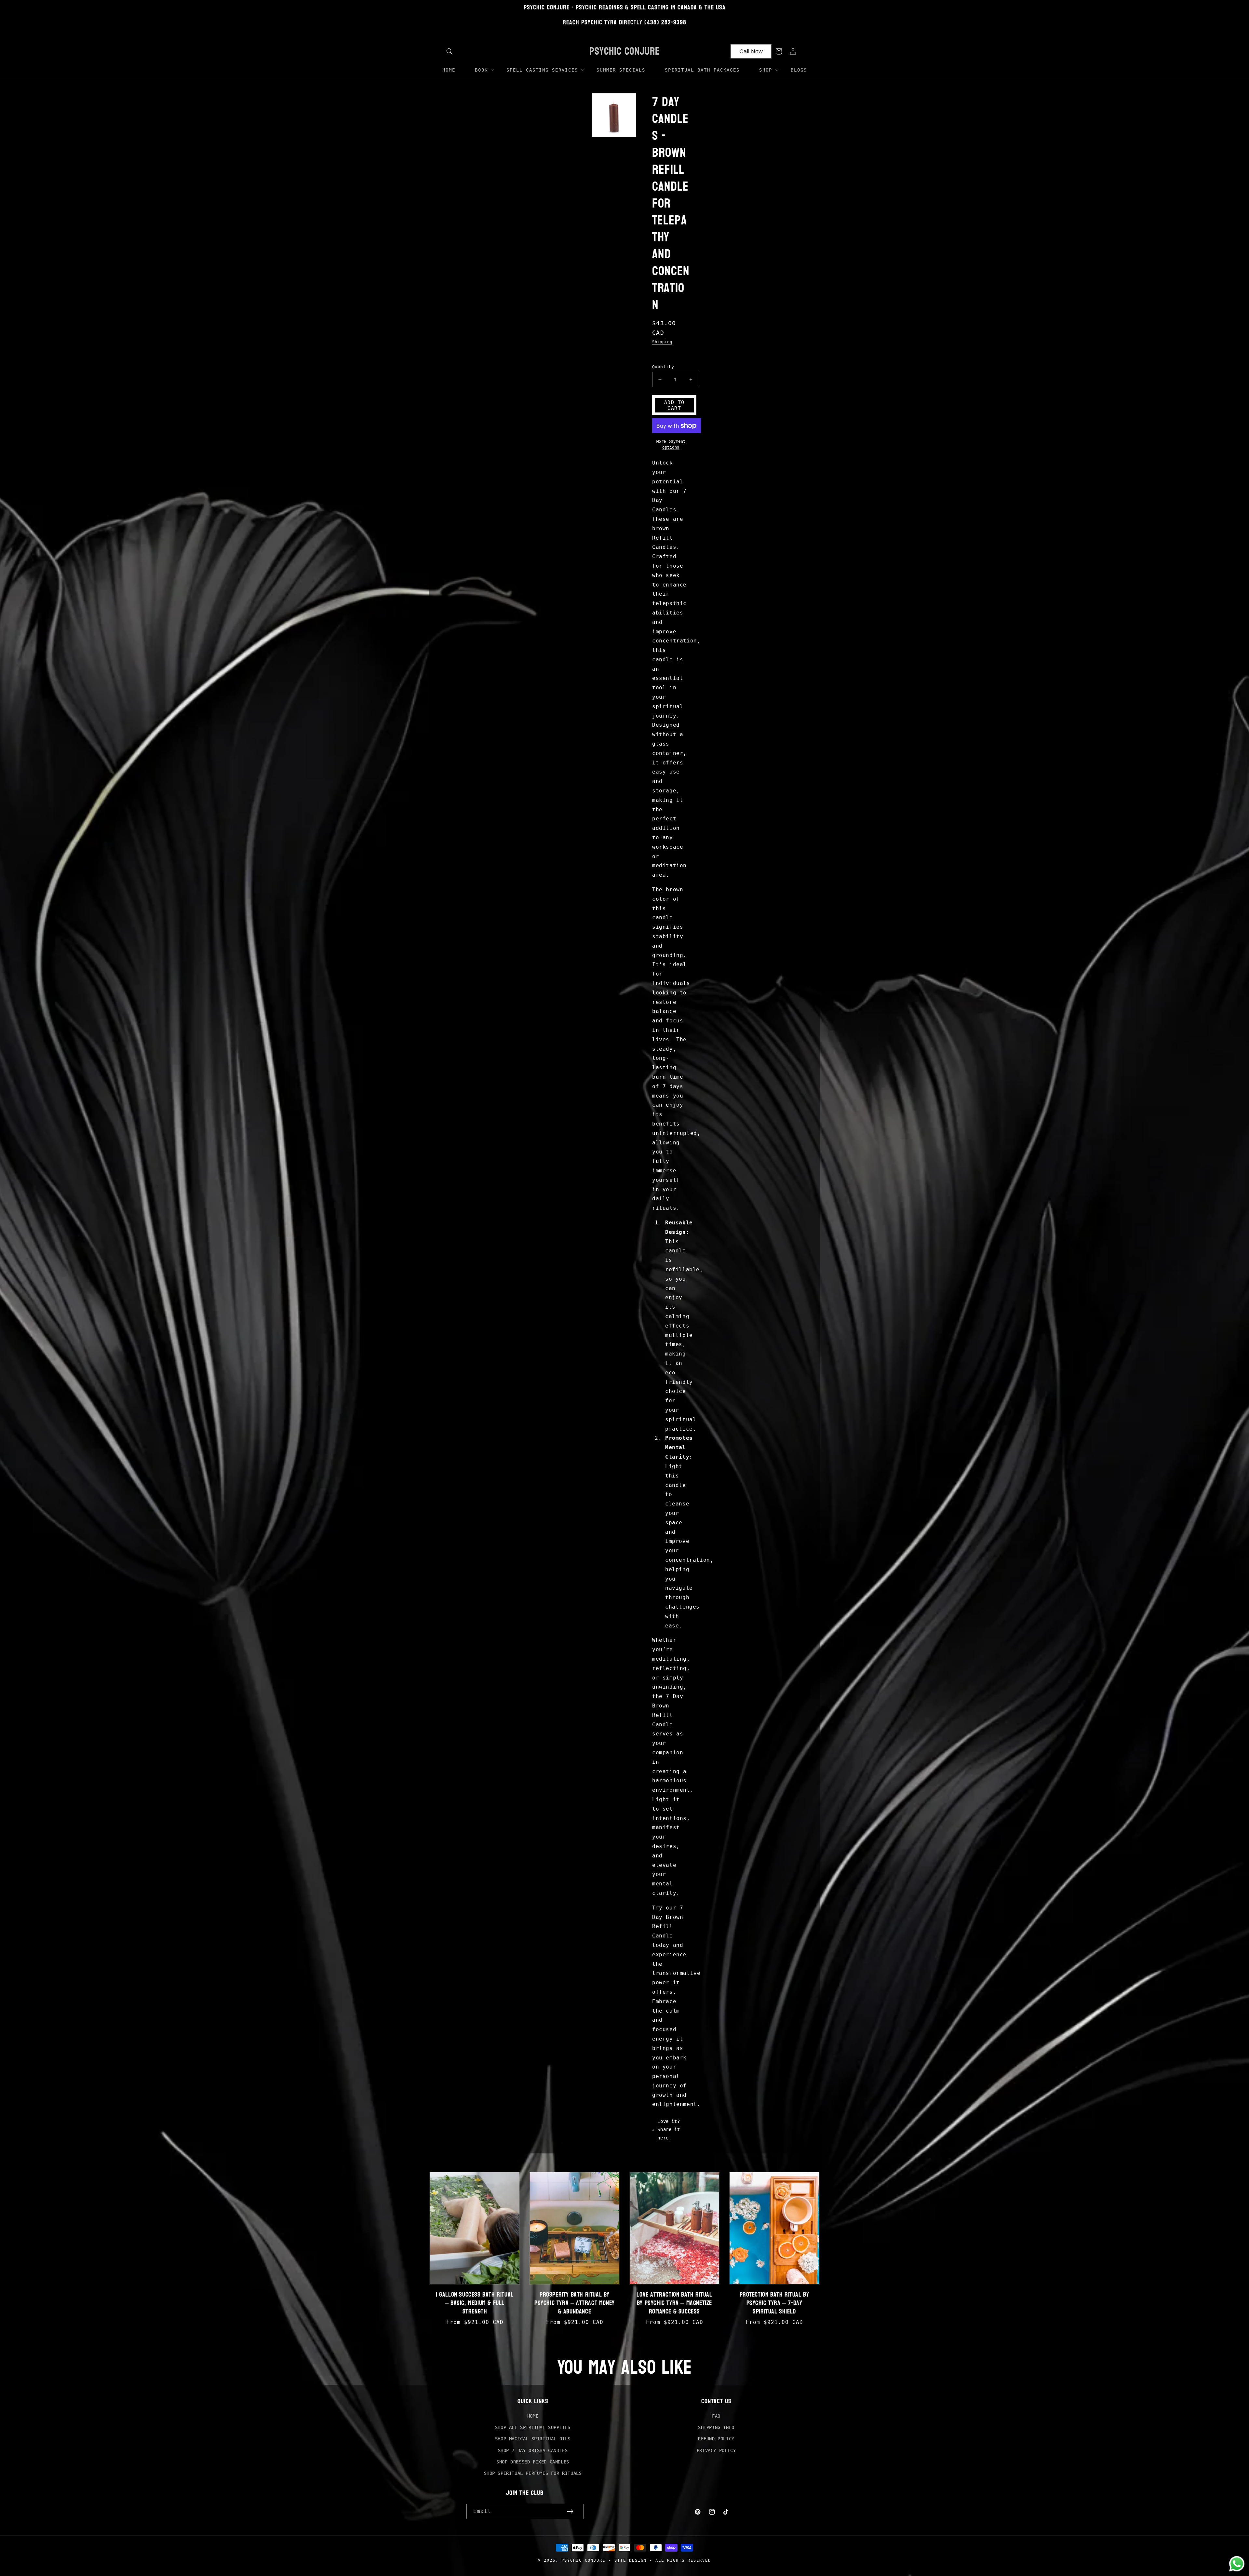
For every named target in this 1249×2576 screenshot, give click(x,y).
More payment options (671, 444)
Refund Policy (716, 2439)
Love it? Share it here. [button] (669, 2129)
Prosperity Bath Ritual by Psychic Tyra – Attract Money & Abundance (575, 2303)
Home (533, 2416)
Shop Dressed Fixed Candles (533, 2462)
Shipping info (716, 2427)
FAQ (716, 2416)
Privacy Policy (716, 2450)
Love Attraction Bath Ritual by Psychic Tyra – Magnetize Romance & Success (674, 2303)
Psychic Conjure (583, 2560)
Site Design (631, 2560)
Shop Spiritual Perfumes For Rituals (533, 2473)
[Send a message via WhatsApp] (1237, 2564)
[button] (450, 51)
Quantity (663, 367)
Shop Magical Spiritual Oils (533, 2439)
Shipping (662, 342)
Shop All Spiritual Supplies (533, 2427)
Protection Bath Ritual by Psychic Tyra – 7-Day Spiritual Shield (774, 2303)
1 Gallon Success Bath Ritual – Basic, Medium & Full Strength (475, 2303)
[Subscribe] (570, 2511)
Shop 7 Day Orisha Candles (533, 2450)
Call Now (751, 51)
